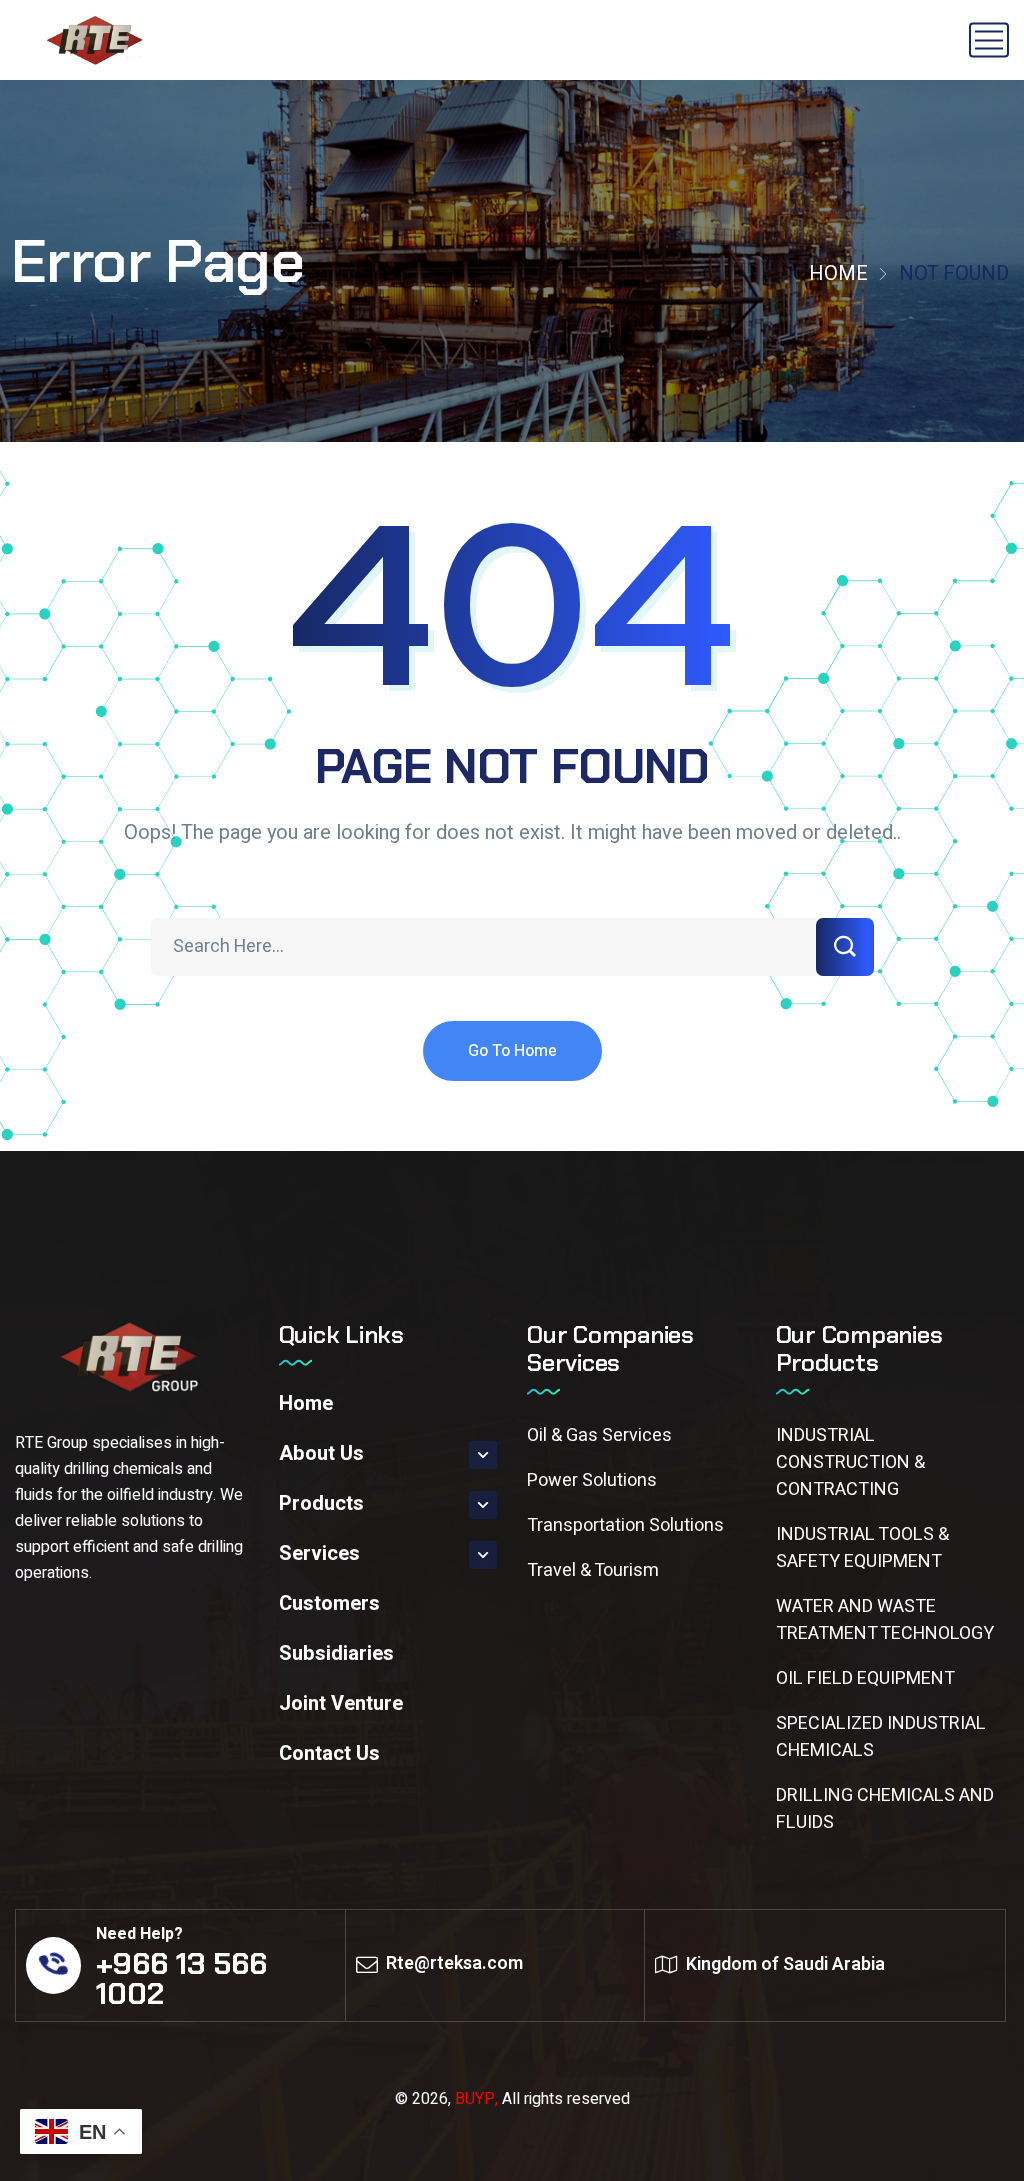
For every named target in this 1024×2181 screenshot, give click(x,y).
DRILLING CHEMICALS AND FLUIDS (885, 1809)
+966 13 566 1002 (181, 1978)
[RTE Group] (96, 40)
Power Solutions (592, 1480)
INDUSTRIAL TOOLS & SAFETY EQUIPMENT (862, 1548)
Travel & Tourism (593, 1570)
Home (838, 273)
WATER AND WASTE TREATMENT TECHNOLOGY (885, 1620)
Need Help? (139, 1934)
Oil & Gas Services (599, 1435)
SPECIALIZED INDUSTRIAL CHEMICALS (881, 1737)
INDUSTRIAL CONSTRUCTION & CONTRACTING (850, 1462)
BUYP (475, 2099)
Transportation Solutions (625, 1525)
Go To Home (512, 1051)
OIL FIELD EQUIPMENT (865, 1678)
